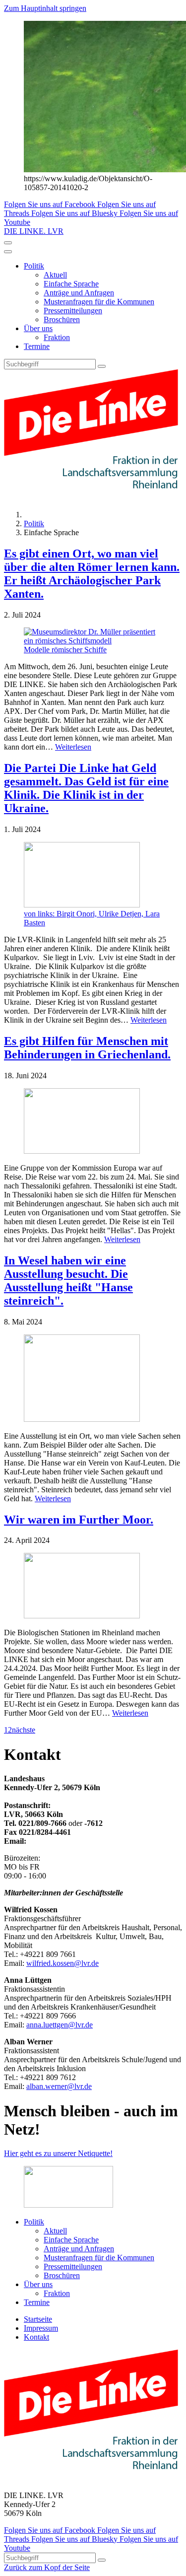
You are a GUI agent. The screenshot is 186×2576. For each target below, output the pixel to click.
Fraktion (57, 337)
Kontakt (36, 2337)
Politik (34, 266)
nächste (24, 1730)
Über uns (38, 328)
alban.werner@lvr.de (59, 2086)
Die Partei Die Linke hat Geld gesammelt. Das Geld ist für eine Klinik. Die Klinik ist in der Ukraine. (86, 788)
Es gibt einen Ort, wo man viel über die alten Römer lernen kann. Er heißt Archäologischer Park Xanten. (92, 574)
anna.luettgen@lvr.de (60, 2025)
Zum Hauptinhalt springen (45, 8)
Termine (37, 346)
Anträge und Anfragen (79, 293)
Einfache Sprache (71, 284)
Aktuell (55, 275)
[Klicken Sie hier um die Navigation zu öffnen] (8, 252)
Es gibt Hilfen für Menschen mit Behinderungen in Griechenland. (87, 1048)
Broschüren (62, 319)
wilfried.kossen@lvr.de (62, 1963)
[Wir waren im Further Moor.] (93, 1587)
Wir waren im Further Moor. (79, 1520)
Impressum (41, 2328)
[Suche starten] (102, 366)
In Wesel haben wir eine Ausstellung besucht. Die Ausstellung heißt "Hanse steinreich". (68, 1281)
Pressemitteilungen (73, 311)
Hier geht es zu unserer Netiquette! (58, 2153)
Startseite (38, 2319)
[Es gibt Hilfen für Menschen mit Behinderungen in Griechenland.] (93, 1122)
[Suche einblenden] (8, 243)
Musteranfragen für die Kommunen (99, 302)
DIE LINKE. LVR (34, 231)
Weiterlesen (73, 747)
